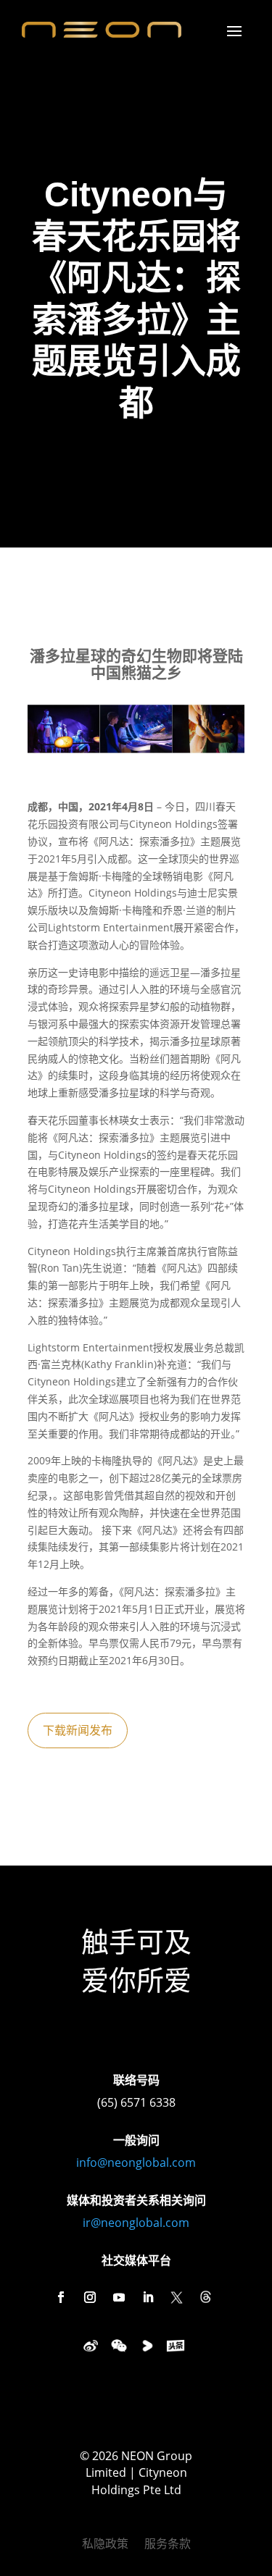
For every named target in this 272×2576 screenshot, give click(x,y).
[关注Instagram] (90, 2297)
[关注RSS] (206, 2297)
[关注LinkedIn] (148, 2297)
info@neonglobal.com (136, 2162)
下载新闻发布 (78, 1730)
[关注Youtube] (119, 2297)
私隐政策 (105, 2545)
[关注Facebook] (61, 2297)
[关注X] (177, 2297)
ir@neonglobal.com (136, 2223)
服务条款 (168, 2545)
